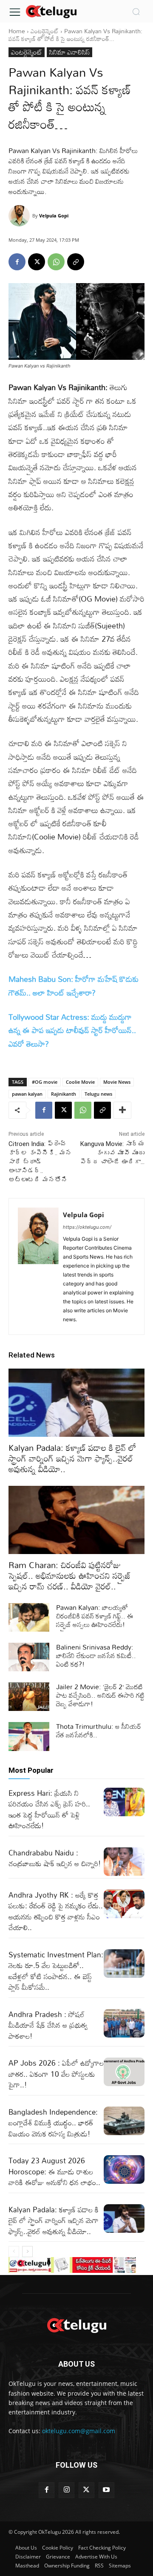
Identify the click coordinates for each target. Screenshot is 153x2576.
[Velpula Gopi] (20, 216)
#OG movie (45, 1082)
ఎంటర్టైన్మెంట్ (45, 31)
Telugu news (98, 1094)
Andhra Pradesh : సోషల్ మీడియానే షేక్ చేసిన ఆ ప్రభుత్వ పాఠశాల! (48, 2025)
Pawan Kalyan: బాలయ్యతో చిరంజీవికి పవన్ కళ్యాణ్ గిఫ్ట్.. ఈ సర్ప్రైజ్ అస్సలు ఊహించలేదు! (95, 1616)
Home (17, 31)
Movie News (117, 1082)
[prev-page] (14, 2252)
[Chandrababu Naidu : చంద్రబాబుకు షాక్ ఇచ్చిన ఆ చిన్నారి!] (124, 1862)
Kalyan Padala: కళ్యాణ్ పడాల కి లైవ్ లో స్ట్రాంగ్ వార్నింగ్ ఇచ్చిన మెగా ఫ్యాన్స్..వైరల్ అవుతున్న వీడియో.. (72, 1458)
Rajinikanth (64, 1094)
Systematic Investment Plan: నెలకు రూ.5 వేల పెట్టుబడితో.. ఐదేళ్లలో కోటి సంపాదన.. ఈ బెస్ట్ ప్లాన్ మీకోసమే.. (56, 1971)
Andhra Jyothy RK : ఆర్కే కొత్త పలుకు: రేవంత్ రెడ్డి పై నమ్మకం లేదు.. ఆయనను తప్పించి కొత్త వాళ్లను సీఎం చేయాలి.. (56, 1911)
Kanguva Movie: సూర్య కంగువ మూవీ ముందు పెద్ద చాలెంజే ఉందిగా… (112, 1153)
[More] (122, 1110)
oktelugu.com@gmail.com (79, 2431)
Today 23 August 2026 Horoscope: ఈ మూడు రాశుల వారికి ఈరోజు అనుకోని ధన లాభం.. (54, 2171)
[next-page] (27, 2252)
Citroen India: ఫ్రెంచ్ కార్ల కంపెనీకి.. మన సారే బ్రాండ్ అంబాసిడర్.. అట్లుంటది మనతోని (40, 1162)
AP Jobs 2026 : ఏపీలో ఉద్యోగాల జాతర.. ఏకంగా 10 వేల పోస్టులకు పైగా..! (56, 2074)
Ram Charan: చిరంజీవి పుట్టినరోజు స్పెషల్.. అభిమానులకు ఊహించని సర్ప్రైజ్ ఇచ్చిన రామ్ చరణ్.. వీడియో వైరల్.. (70, 1575)
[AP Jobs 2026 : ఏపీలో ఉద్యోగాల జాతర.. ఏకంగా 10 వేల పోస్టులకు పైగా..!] (124, 2072)
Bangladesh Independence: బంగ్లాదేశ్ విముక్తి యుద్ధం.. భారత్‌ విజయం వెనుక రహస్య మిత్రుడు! (53, 2123)
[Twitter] (86, 2490)
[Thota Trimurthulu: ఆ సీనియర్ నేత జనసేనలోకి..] (29, 1736)
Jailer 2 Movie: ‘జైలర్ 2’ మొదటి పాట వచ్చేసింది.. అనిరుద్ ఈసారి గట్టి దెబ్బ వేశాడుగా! (100, 1695)
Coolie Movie (80, 1082)
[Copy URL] (76, 262)
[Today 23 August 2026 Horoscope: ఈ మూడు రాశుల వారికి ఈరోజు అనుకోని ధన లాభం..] (124, 2169)
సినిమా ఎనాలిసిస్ (69, 52)
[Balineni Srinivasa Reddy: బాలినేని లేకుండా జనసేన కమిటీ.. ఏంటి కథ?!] (29, 1657)
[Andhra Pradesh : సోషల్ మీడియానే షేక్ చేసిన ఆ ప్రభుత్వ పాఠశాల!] (124, 2023)
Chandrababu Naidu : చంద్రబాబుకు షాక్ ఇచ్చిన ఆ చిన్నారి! (55, 1858)
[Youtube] (106, 2490)
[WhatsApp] (56, 262)
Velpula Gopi (54, 216)
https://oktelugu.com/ (87, 1227)
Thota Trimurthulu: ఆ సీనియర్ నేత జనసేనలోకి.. (99, 1731)
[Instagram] (67, 2490)
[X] (37, 262)
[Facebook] (17, 262)
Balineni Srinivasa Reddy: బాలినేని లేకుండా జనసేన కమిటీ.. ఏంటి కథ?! (96, 1656)
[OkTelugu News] (51, 11)
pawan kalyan (27, 1094)
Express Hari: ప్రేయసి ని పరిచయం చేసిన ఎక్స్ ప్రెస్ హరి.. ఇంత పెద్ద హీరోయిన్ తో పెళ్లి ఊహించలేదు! (49, 1809)
